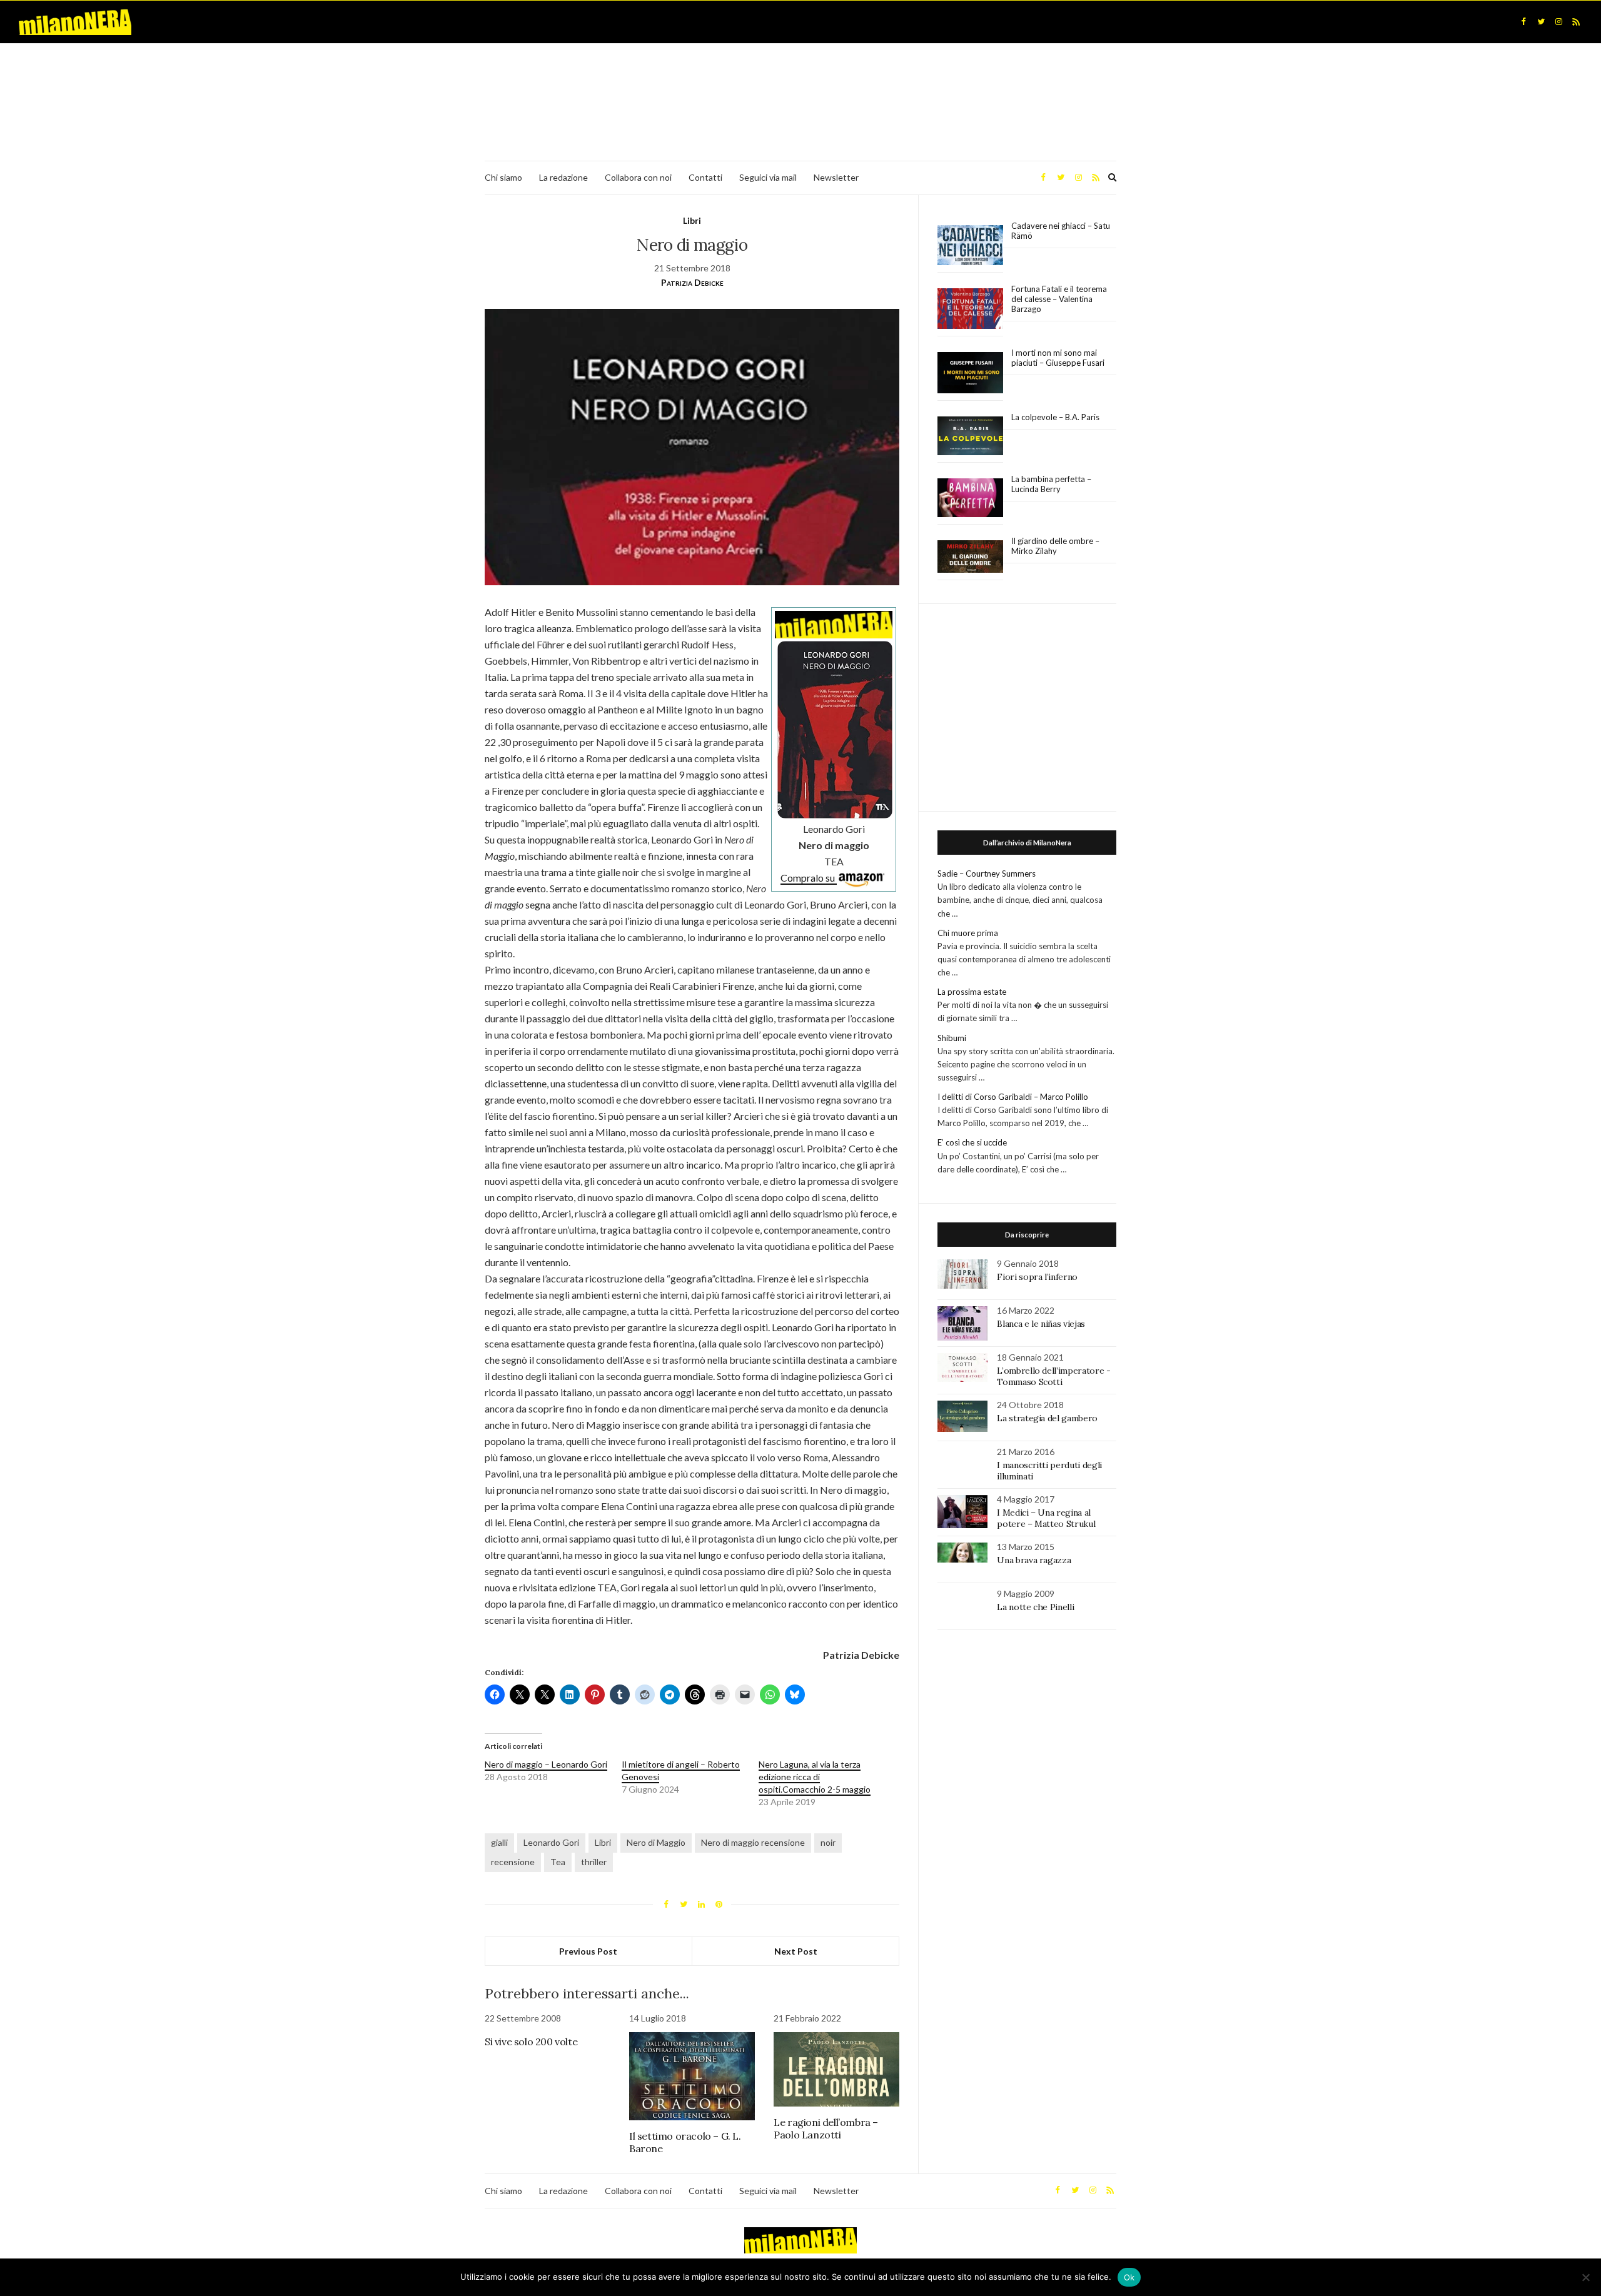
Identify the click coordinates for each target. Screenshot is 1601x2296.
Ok (1129, 2277)
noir (828, 1842)
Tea (558, 1862)
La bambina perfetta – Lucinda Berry (1051, 484)
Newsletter (836, 177)
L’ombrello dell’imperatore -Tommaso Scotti (1053, 1376)
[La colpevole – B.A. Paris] (970, 436)
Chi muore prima (968, 933)
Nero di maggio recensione (753, 1842)
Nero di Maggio (656, 1842)
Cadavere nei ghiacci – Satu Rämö (1061, 231)
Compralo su (809, 878)
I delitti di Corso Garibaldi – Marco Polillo (1013, 1097)
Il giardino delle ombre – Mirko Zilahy (1055, 546)
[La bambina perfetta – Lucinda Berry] (970, 498)
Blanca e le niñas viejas (1041, 1324)
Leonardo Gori (551, 1842)
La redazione (563, 177)
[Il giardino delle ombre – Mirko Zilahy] (970, 557)
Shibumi (952, 1038)
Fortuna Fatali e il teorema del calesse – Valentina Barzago (1059, 299)
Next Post (796, 1951)
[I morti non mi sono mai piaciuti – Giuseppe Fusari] (970, 373)
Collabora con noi (638, 177)
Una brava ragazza (1034, 1560)
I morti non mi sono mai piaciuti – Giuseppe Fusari (1058, 358)
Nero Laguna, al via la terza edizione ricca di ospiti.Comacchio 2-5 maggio (815, 1777)
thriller (594, 1862)
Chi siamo (503, 177)
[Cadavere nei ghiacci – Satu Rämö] (970, 245)
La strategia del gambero (1047, 1418)
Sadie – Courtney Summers (987, 874)
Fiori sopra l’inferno (1037, 1277)
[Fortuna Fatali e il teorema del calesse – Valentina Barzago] (970, 309)
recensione (513, 1862)
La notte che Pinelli (1035, 1607)
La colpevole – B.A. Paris (1055, 417)
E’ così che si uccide (972, 1142)
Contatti (705, 177)
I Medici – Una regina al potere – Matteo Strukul (1046, 1518)
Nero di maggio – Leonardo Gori (546, 1764)
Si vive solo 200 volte (531, 2042)
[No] (1585, 2277)
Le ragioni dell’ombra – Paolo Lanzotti (826, 2128)
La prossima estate (972, 992)
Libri (692, 220)
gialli (499, 1842)
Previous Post (588, 1951)
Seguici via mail (768, 177)
